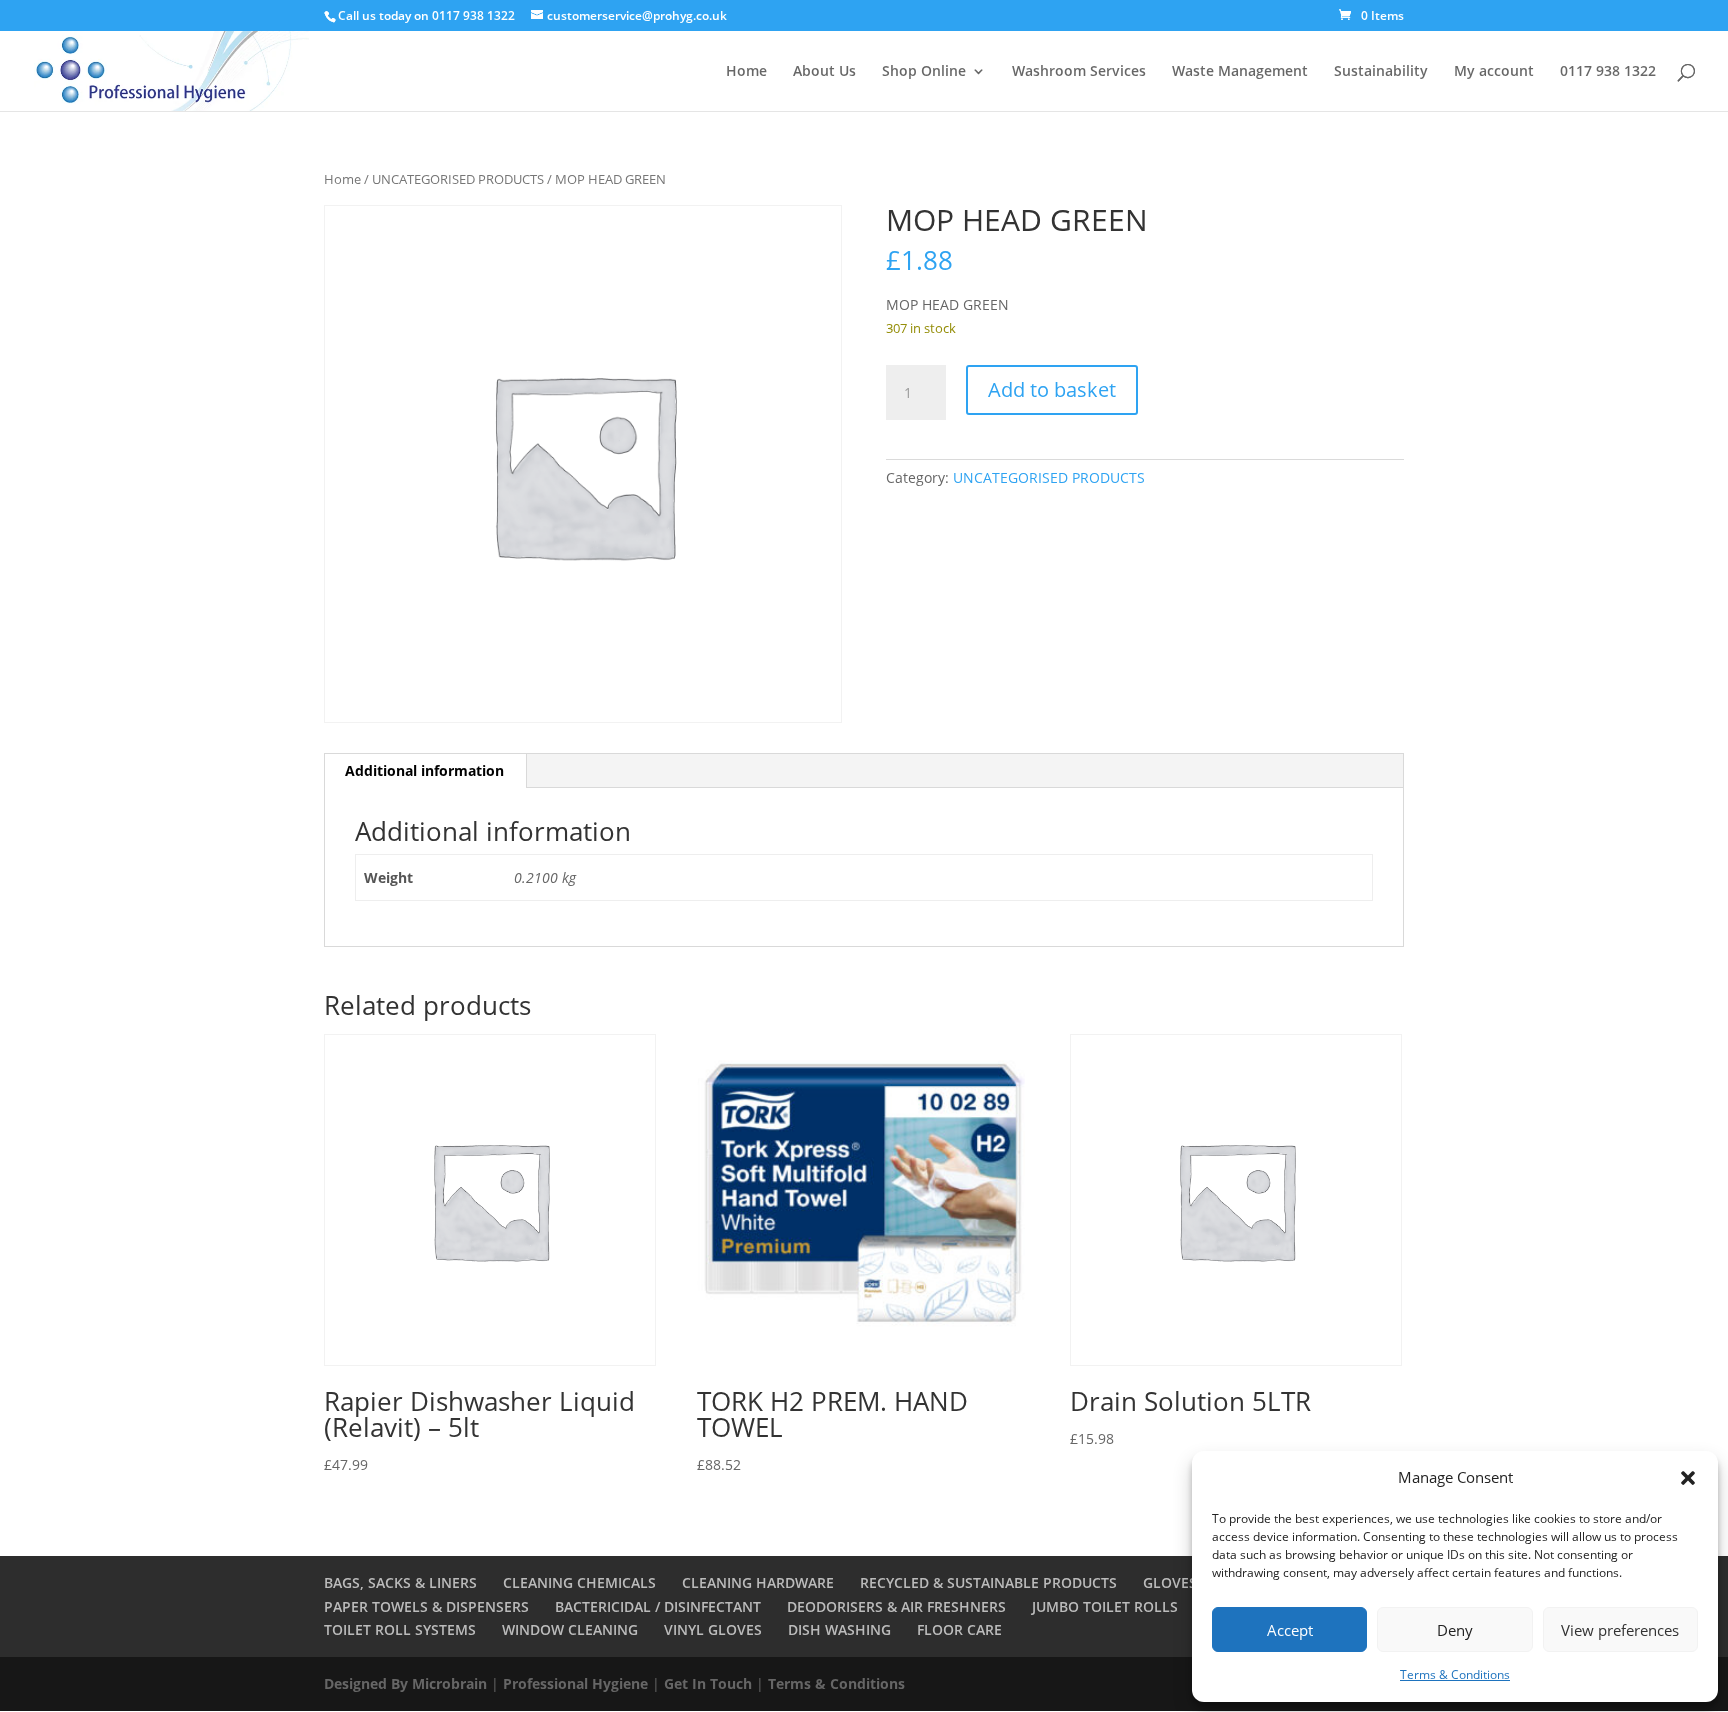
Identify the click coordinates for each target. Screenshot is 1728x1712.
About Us (824, 72)
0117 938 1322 (1608, 72)
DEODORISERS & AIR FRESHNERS (896, 1606)
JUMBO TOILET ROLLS (1105, 1606)
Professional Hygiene (575, 1683)
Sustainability (1381, 72)
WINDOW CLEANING (570, 1629)
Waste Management (1240, 72)
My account (1494, 72)
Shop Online (924, 72)
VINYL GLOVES (713, 1629)
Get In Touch (708, 1683)
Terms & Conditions (1455, 1674)
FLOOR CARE (959, 1629)
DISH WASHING (839, 1629)
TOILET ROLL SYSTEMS (400, 1629)
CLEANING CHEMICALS (579, 1582)
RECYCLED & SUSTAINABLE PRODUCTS (988, 1582)
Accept (1290, 1630)
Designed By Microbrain (405, 1683)
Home (746, 72)
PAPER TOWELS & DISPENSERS (426, 1606)
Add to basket (1052, 389)
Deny (1455, 1630)
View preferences (1620, 1630)
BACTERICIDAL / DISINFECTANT (658, 1606)
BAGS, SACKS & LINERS (400, 1582)
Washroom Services (1079, 72)
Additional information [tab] (424, 770)
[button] (1688, 1478)
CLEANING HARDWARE (758, 1582)
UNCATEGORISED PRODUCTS (458, 179)
